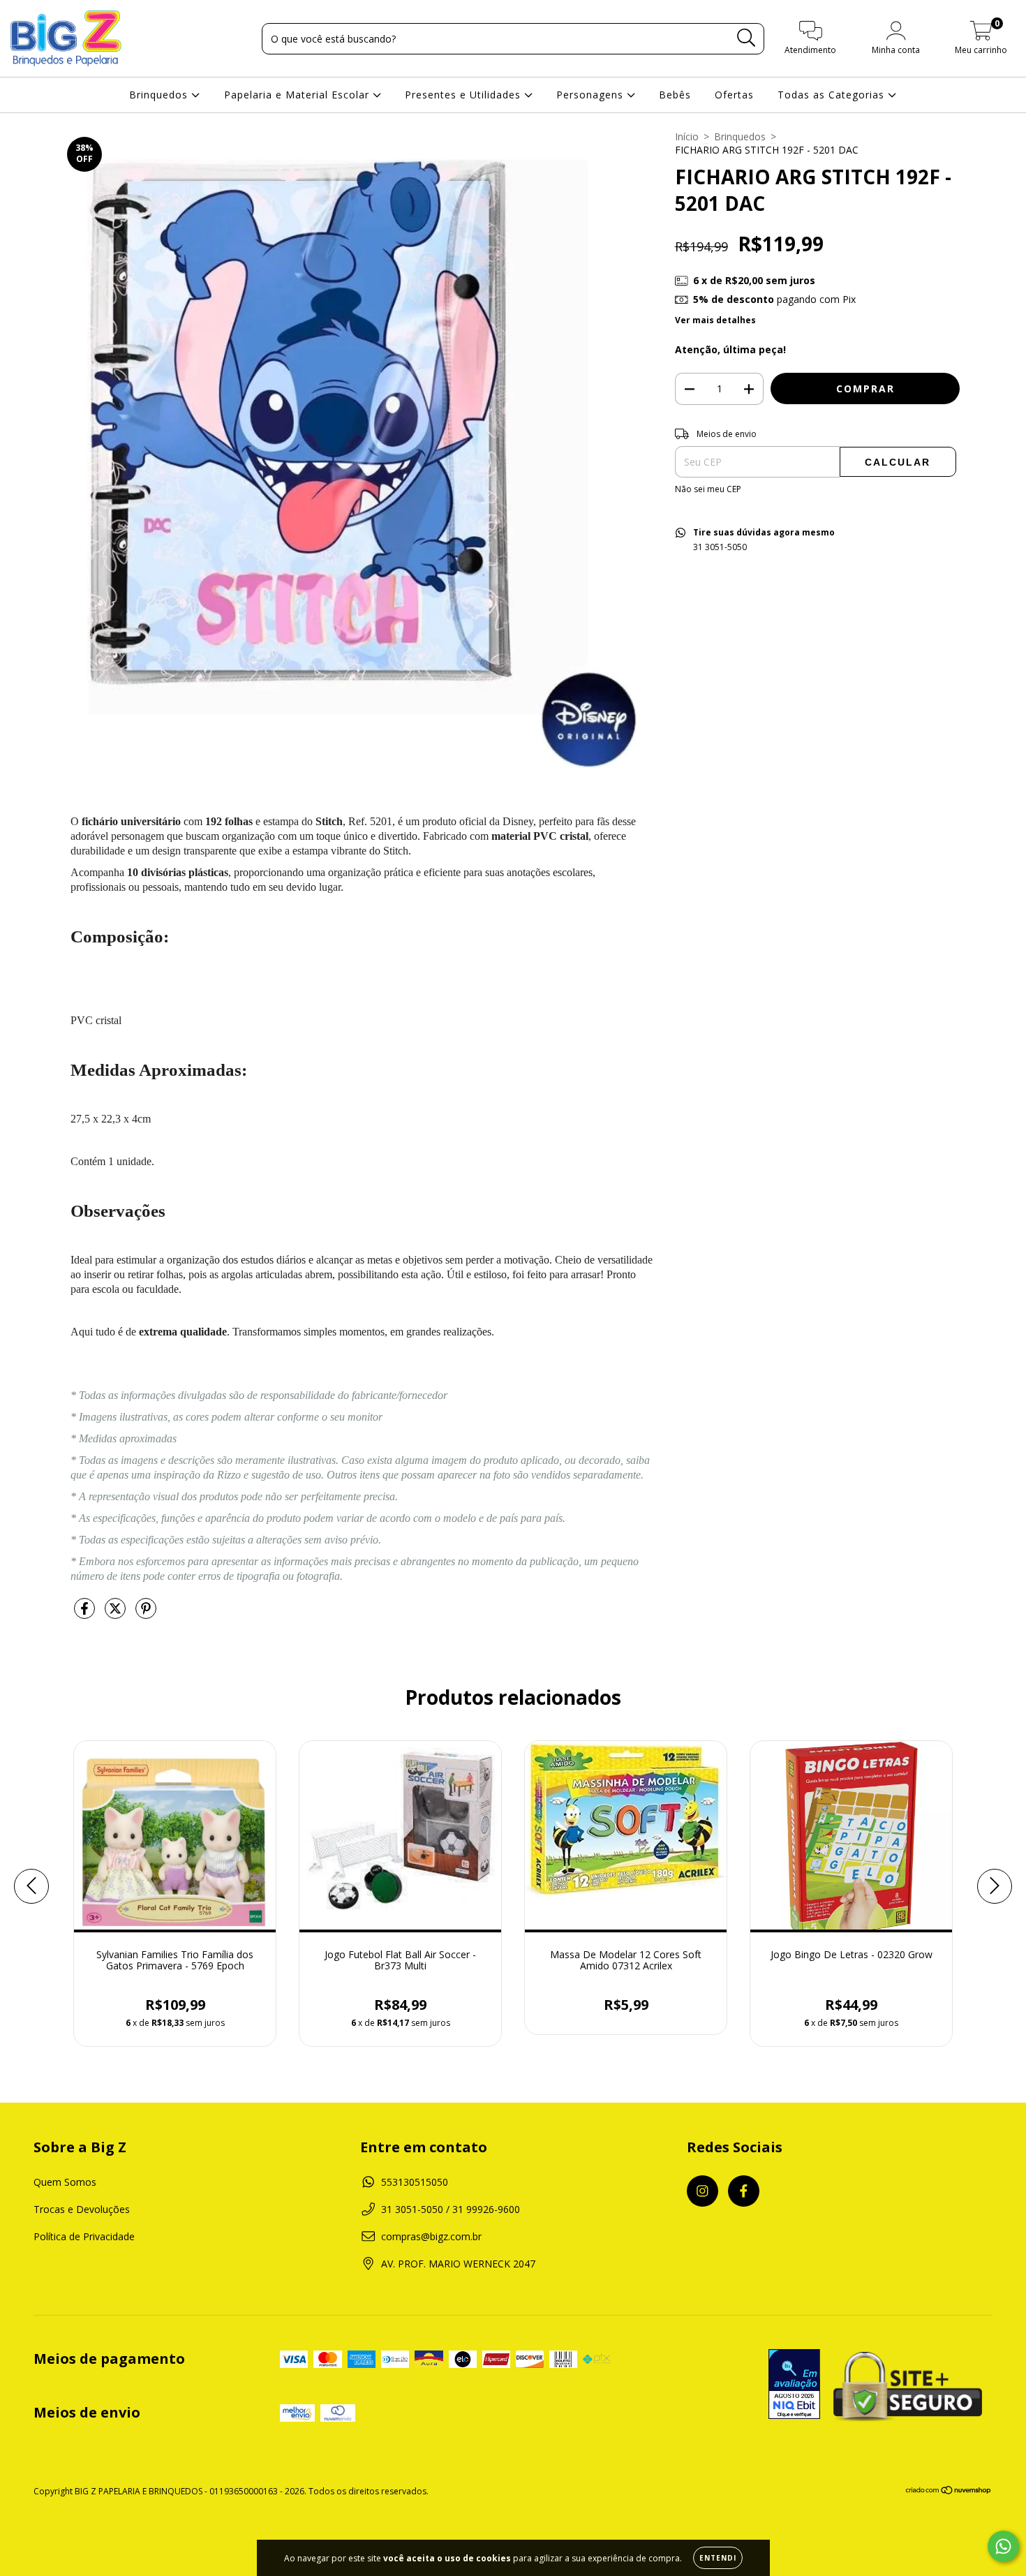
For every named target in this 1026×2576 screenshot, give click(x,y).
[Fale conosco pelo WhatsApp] (1003, 2546)
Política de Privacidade (84, 2236)
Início (687, 136)
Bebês (675, 95)
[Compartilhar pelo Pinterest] (146, 1614)
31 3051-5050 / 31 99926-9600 (451, 2209)
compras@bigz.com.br (431, 2236)
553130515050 (415, 2182)
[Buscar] (746, 38)
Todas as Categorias (833, 95)
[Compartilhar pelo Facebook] (86, 1614)
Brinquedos (160, 95)
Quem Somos (65, 2182)
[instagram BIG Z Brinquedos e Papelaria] (702, 2191)
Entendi (718, 2558)
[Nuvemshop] (949, 2492)
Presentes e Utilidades (464, 95)
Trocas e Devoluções (82, 2209)
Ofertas (734, 95)
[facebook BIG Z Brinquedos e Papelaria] (744, 2191)
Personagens (592, 95)
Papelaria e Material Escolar (298, 95)
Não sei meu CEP (708, 489)
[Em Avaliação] (794, 2385)
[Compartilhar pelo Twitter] (117, 1614)
